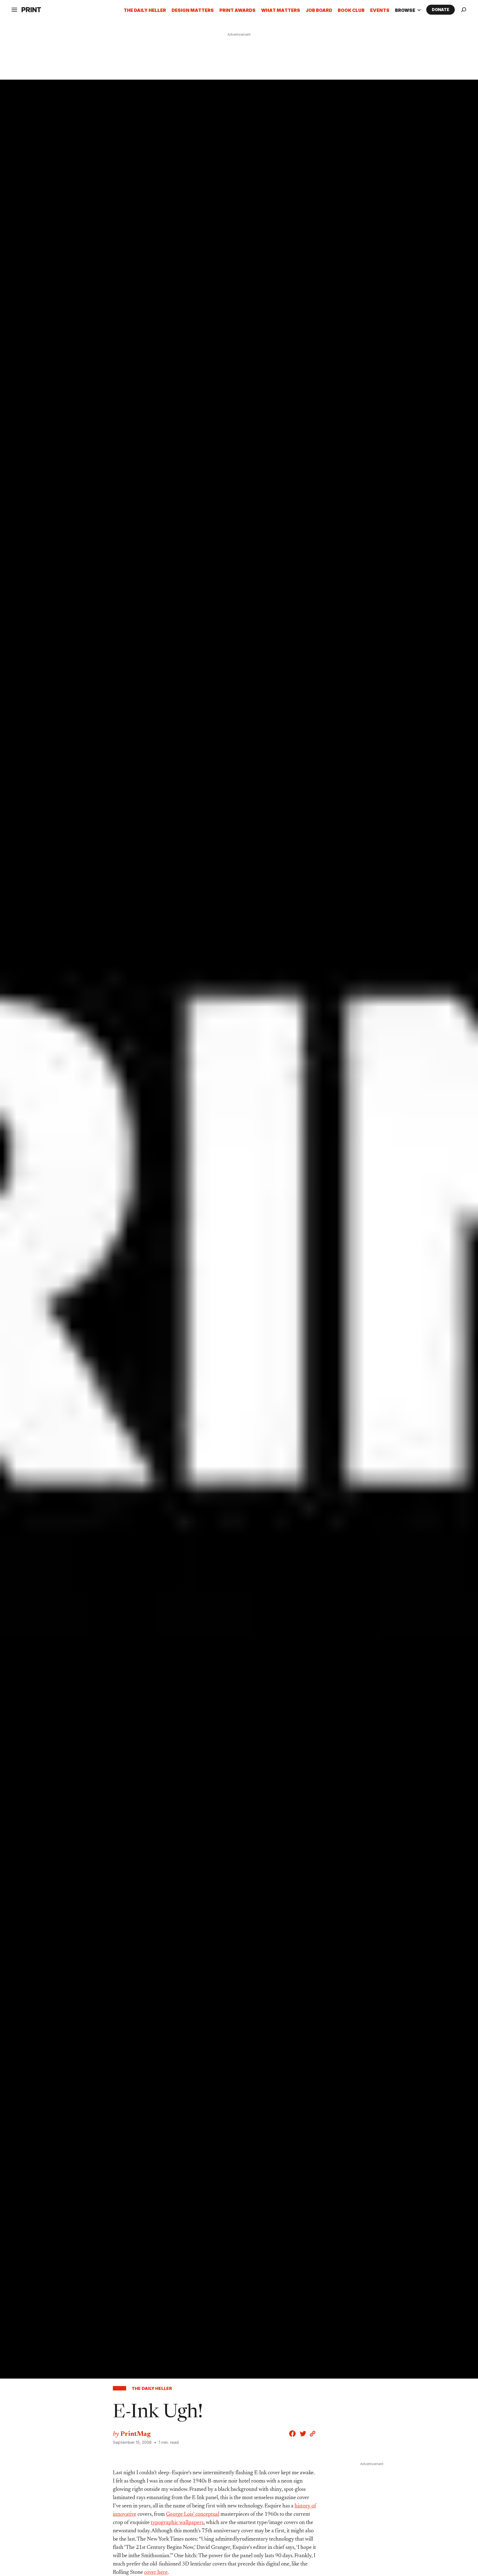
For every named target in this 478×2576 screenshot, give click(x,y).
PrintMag (135, 2434)
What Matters (281, 10)
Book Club (351, 10)
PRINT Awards (237, 10)
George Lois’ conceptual (193, 2514)
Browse (408, 10)
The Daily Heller (145, 10)
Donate (441, 10)
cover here (156, 2572)
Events (380, 10)
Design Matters (193, 10)
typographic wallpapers (177, 2523)
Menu (22, 34)
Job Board (319, 10)
